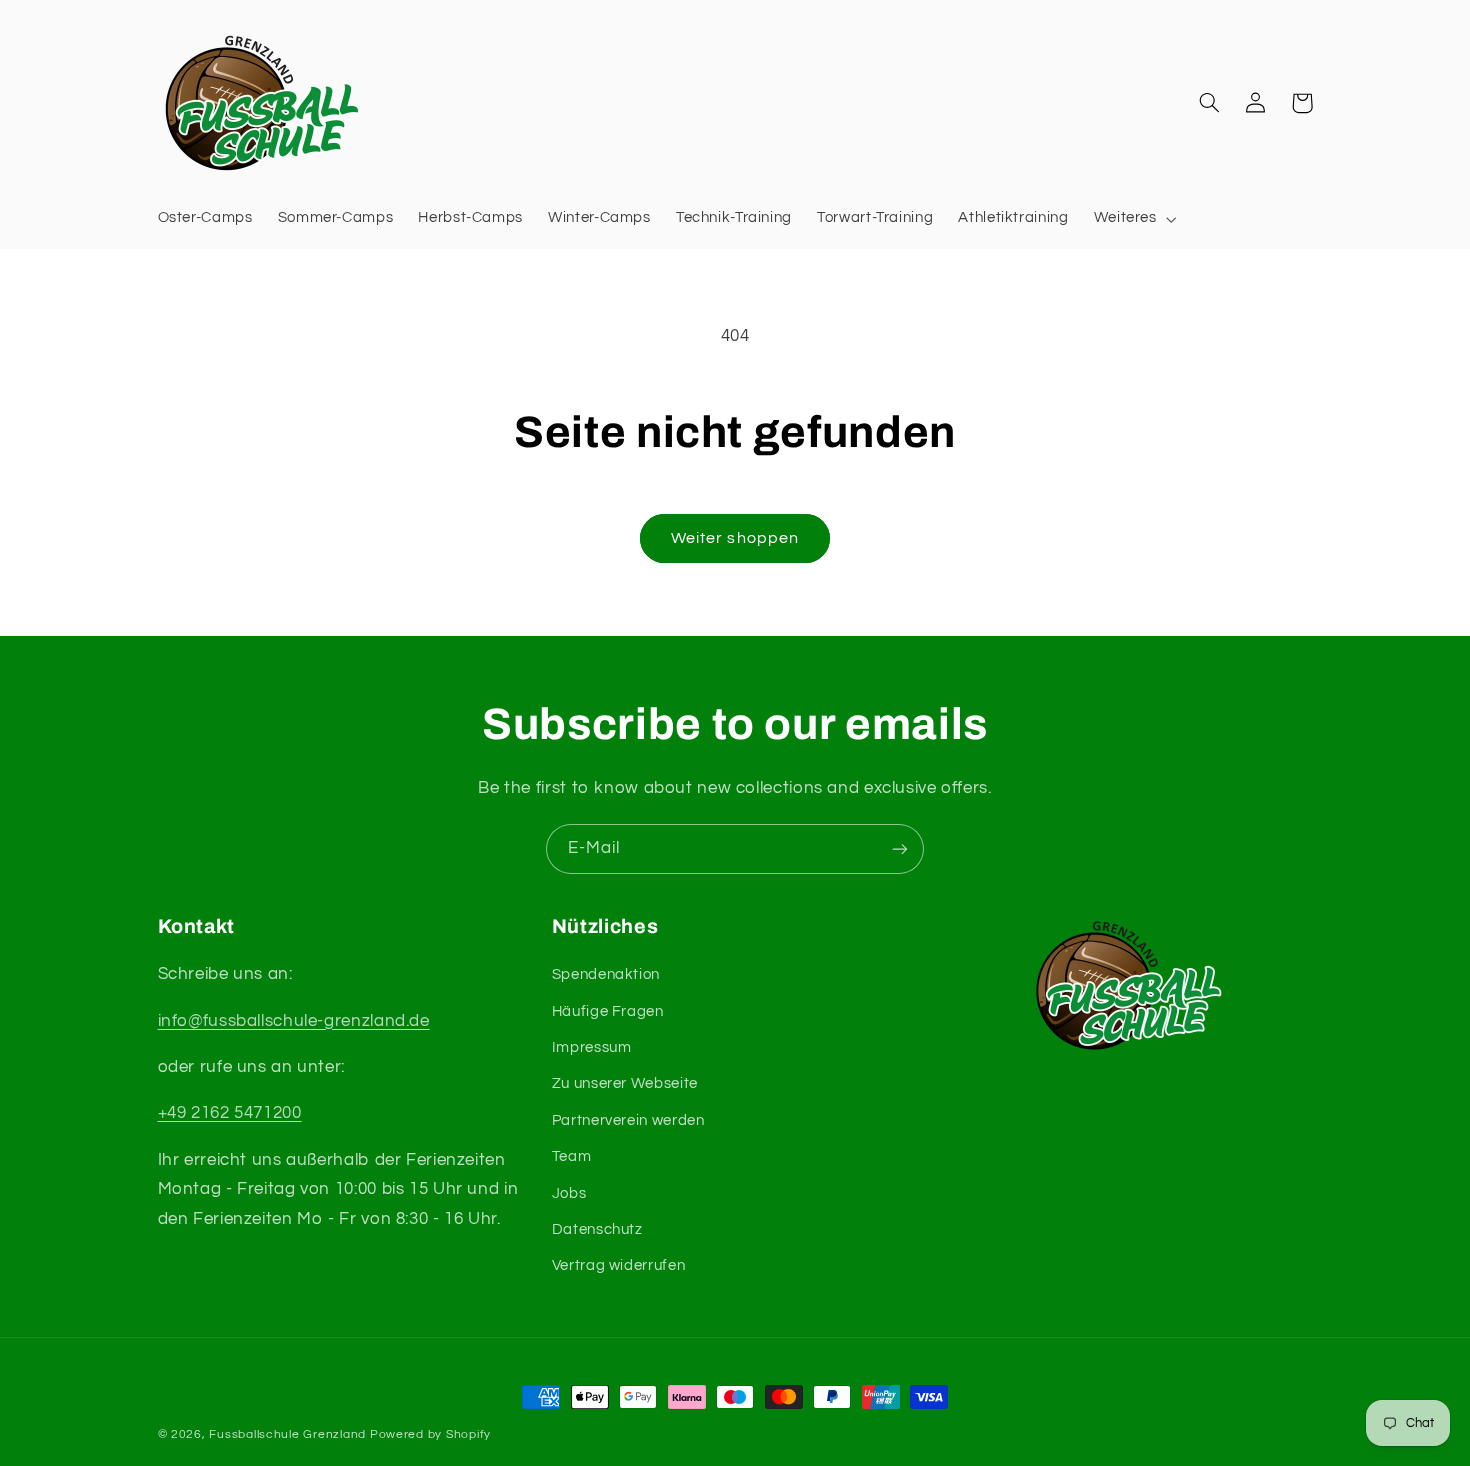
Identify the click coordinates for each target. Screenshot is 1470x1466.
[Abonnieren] (900, 848)
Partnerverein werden (628, 1120)
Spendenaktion (606, 974)
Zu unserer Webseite (625, 1083)
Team (572, 1156)
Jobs (569, 1193)
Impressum (592, 1047)
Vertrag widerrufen (618, 1265)
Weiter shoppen (735, 538)
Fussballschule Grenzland (287, 1434)
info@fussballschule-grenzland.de (294, 1021)
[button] (1133, 219)
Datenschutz (597, 1229)
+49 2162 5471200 (230, 1113)
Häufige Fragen (608, 1011)
